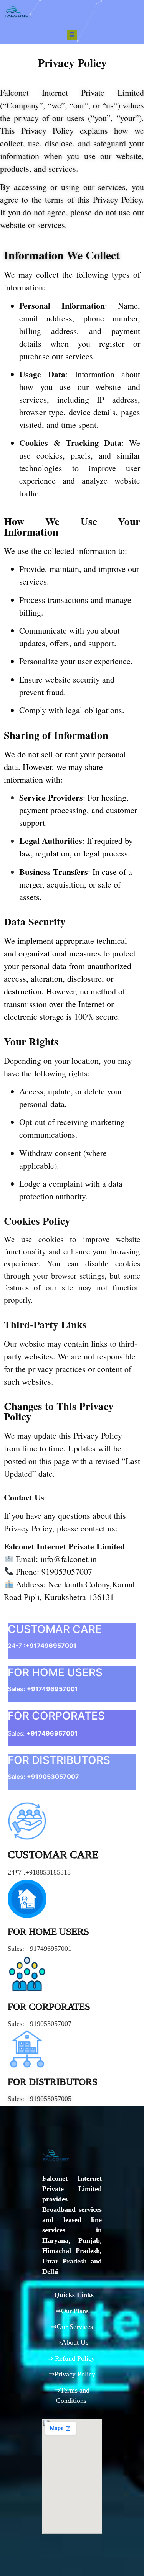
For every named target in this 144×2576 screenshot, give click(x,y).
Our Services (75, 2327)
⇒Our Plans (72, 2311)
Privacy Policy (75, 2374)
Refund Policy (75, 2358)
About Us (75, 2342)
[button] (72, 35)
